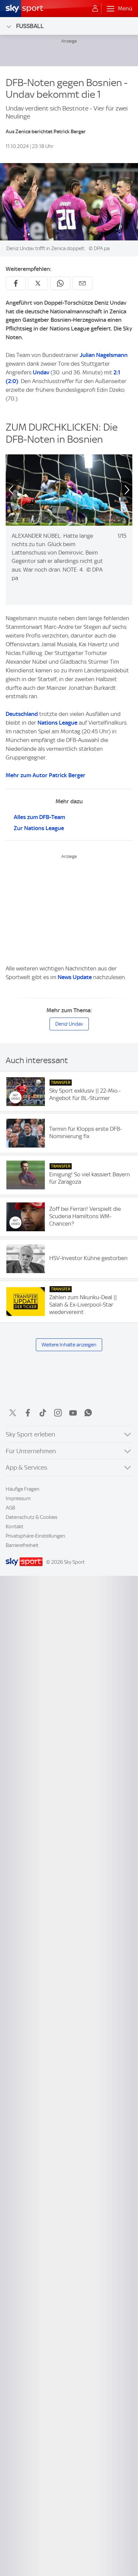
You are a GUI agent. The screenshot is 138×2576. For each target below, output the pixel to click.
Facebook (28, 1413)
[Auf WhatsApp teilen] (60, 283)
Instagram (58, 1413)
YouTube (73, 1413)
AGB (10, 1508)
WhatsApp (88, 1413)
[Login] (95, 9)
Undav (41, 372)
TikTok (43, 1413)
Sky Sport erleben (30, 1434)
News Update (75, 977)
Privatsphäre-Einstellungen (36, 1536)
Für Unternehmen (31, 1451)
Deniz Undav (69, 1024)
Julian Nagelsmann (104, 355)
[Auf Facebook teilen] (16, 283)
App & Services (26, 1467)
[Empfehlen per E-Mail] (82, 283)
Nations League (57, 723)
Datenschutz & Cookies (31, 1517)
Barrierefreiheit (22, 1545)
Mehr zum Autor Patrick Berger (46, 775)
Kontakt (15, 1527)
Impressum (18, 1498)
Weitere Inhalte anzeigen (69, 1345)
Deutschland (22, 714)
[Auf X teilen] (38, 283)
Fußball (30, 26)
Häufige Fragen (23, 1489)
